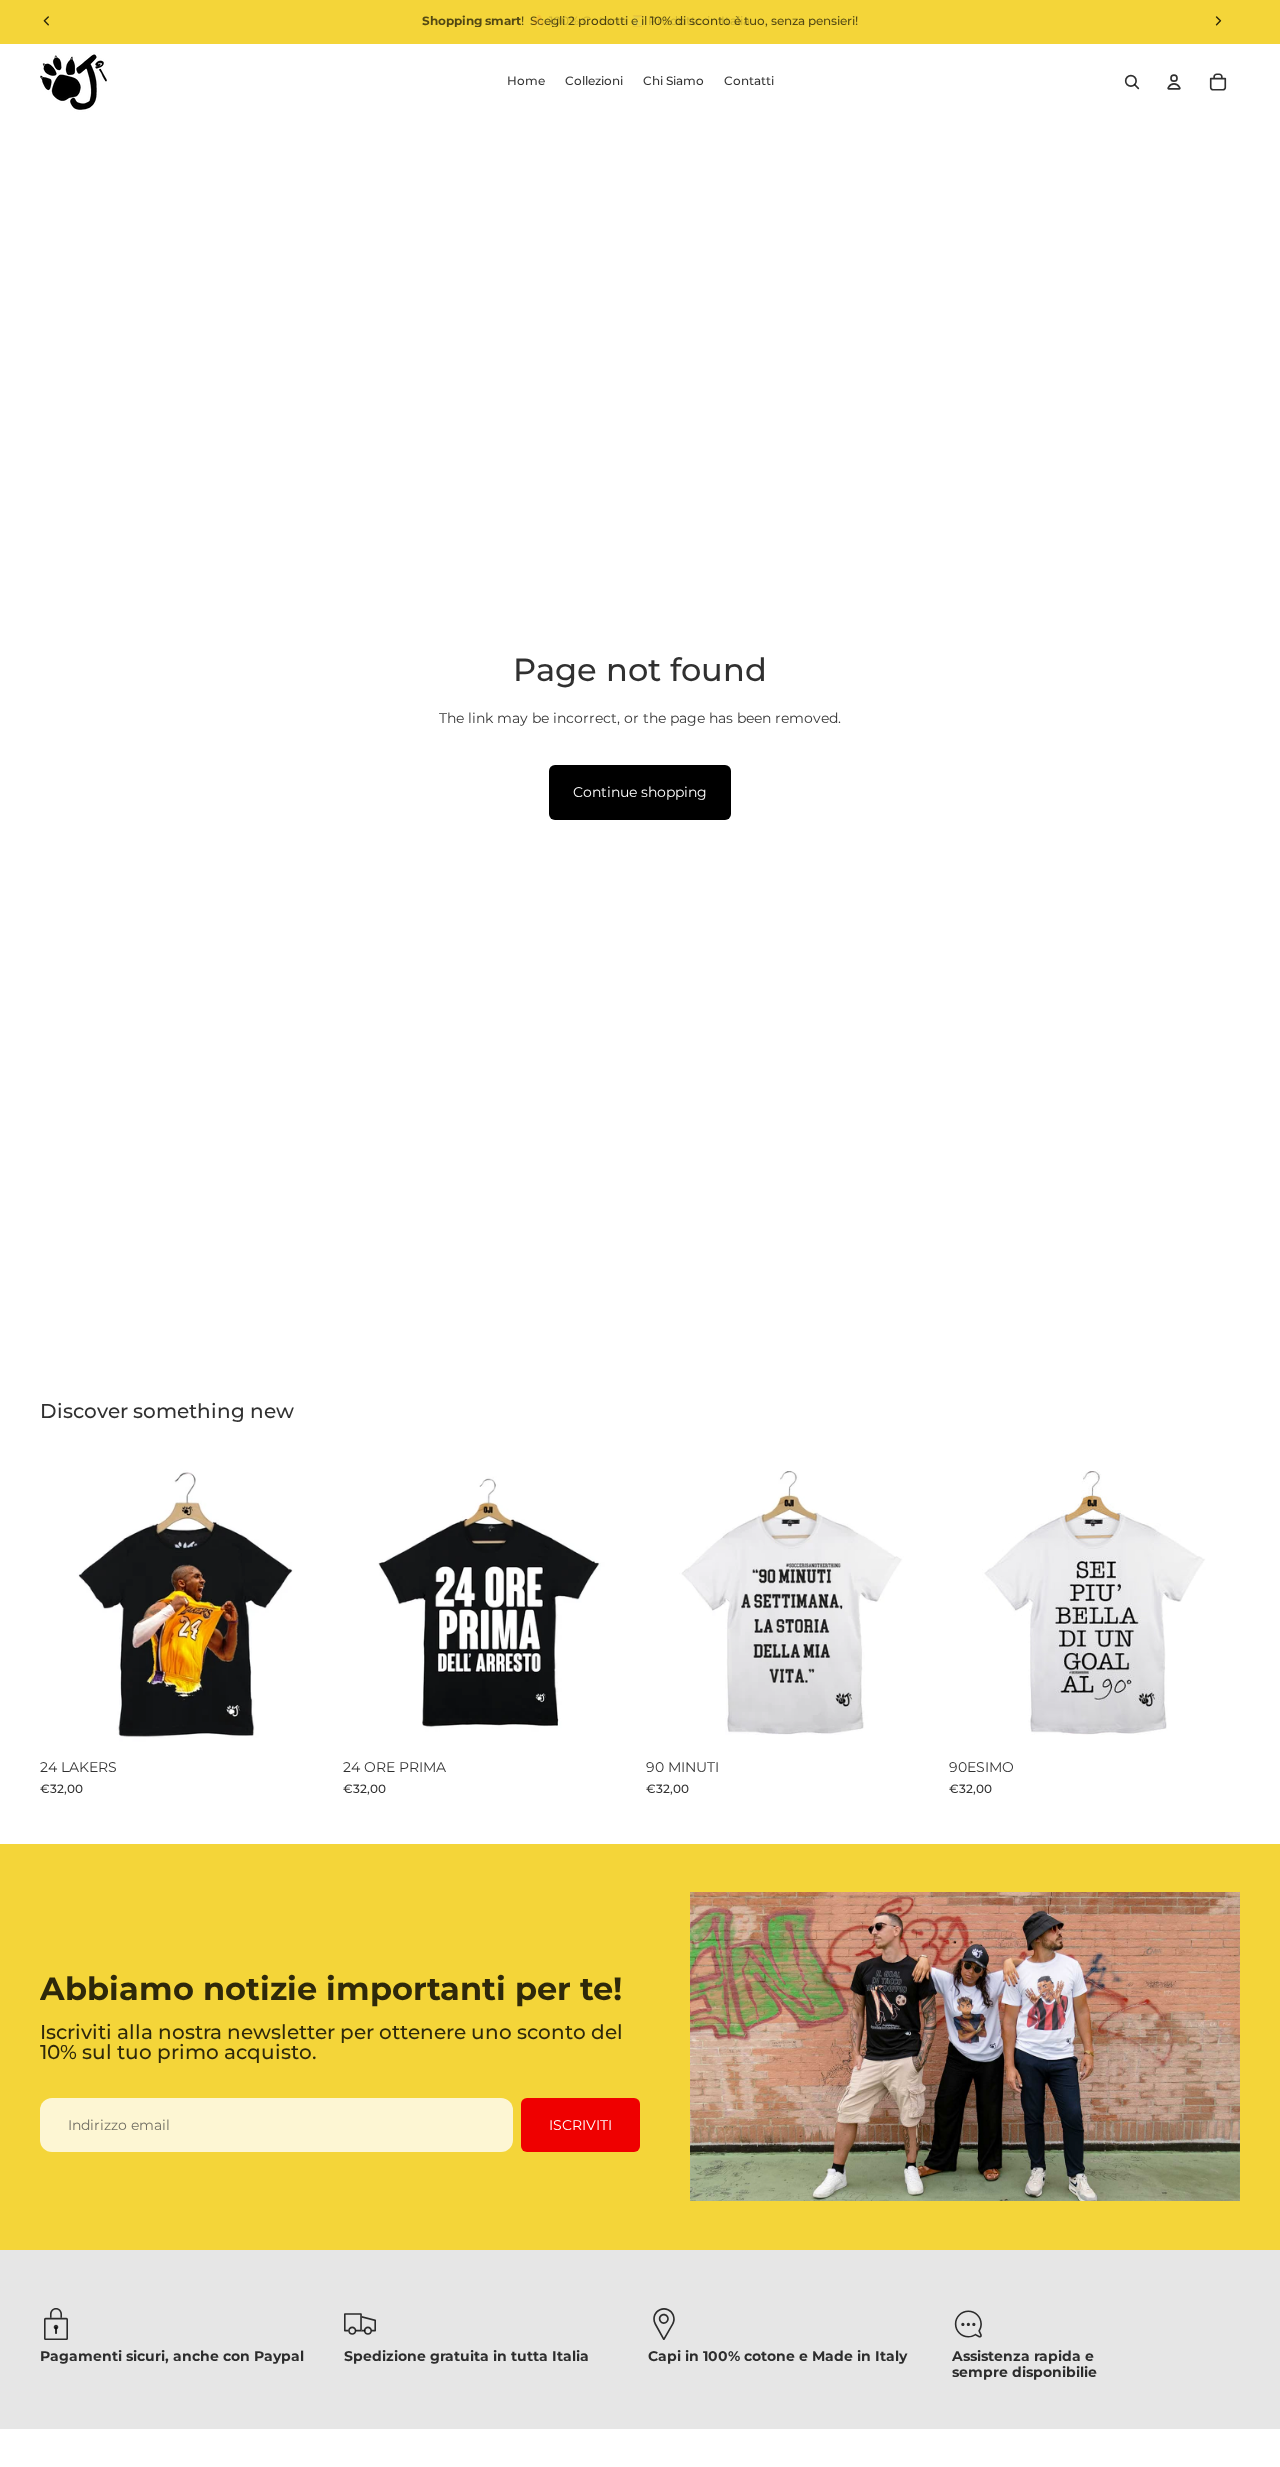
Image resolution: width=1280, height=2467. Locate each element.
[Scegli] (300, 1717)
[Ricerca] (1132, 82)
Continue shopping (640, 792)
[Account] (1174, 82)
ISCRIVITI (580, 2125)
